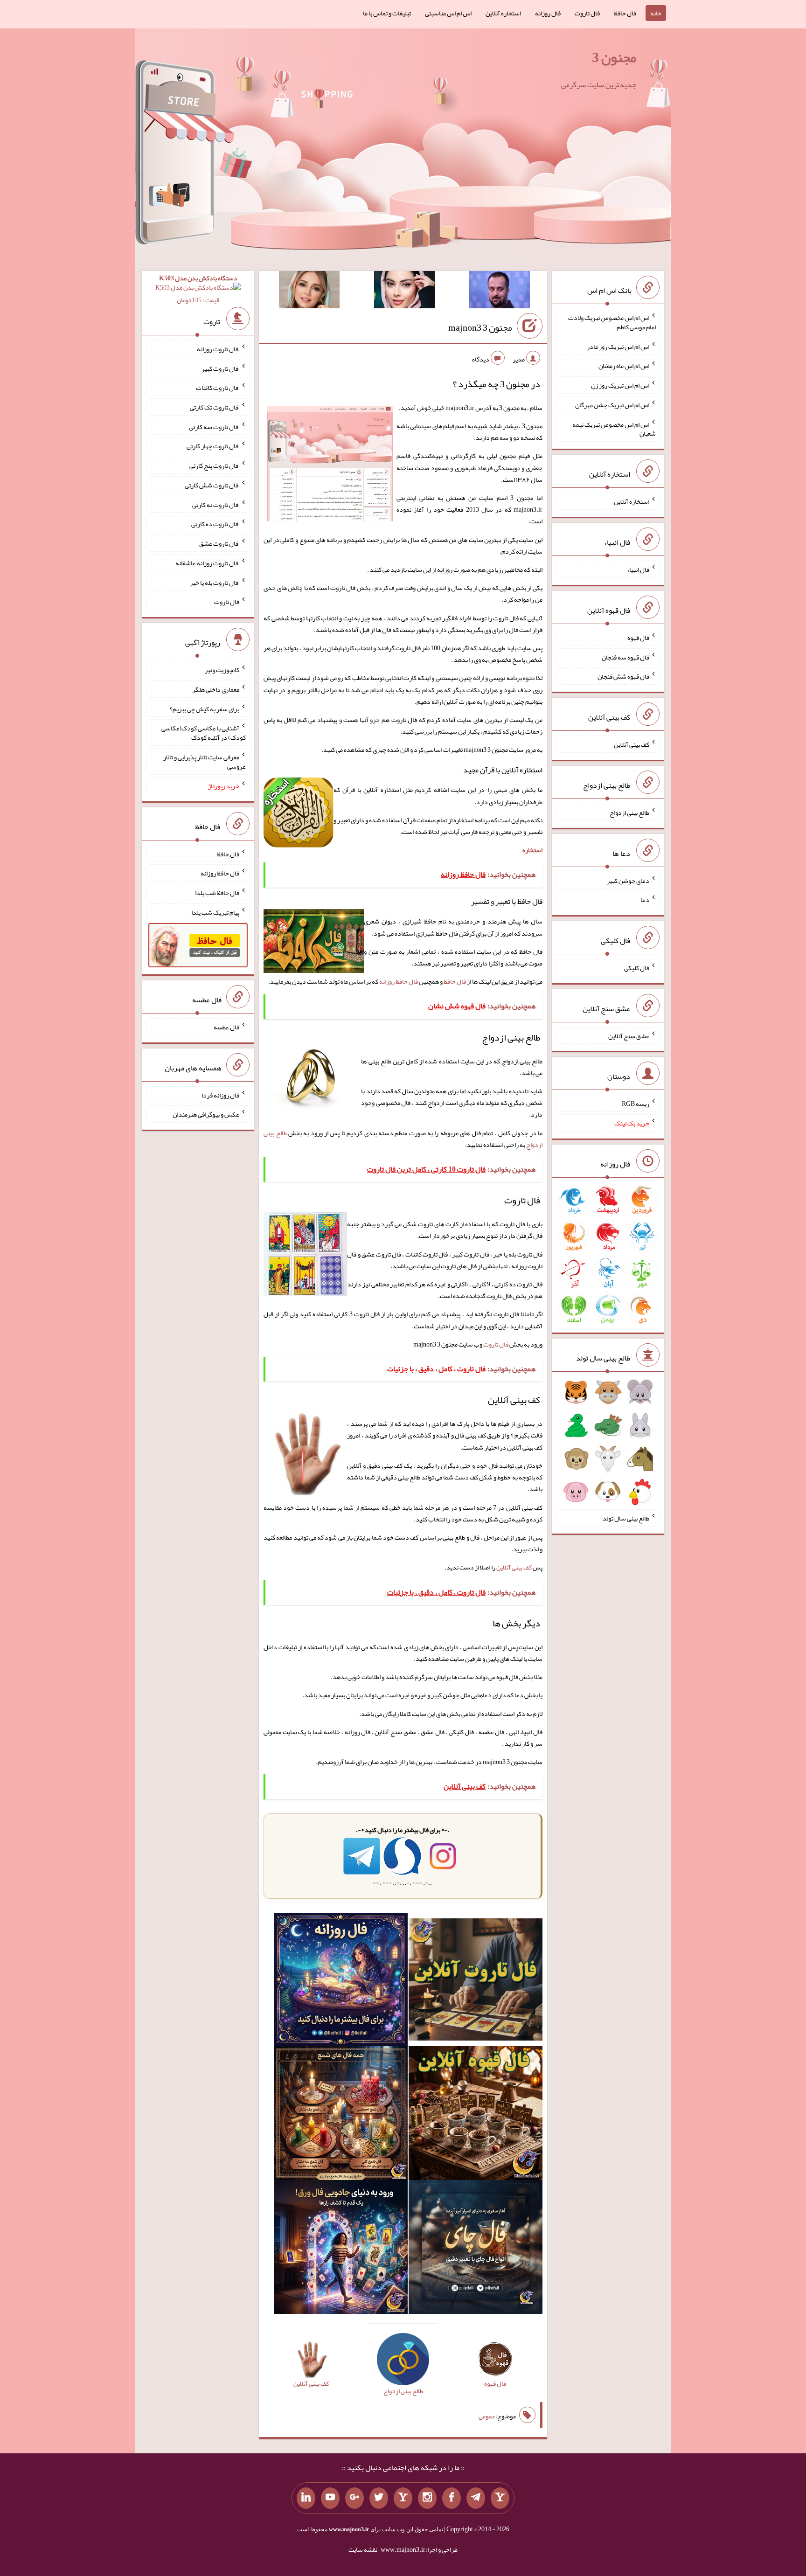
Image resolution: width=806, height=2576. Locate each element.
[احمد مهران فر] (500, 292)
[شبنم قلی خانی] (309, 292)
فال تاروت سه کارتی (214, 426)
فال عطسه (226, 1027)
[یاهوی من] (500, 2498)
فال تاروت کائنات (218, 388)
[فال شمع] (341, 2115)
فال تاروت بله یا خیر (215, 582)
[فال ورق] (341, 2249)
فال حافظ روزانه (399, 981)
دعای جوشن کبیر (628, 880)
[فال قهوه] (476, 2115)
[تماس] (403, 2498)
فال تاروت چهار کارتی (213, 446)
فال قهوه (638, 638)
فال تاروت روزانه (218, 349)
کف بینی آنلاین (514, 1567)
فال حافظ (625, 13)
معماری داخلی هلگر (216, 689)
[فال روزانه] (341, 1981)
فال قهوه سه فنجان (625, 657)
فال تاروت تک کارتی (215, 407)
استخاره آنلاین (503, 13)
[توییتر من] (379, 2498)
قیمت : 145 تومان (198, 289)
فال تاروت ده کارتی (215, 524)
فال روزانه (548, 13)
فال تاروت (587, 13)
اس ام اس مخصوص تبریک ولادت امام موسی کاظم (612, 322)
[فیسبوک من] (452, 2498)
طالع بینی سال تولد (626, 1518)
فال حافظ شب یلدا (217, 893)
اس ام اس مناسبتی (448, 13)
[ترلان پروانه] (404, 292)
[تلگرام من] (476, 2498)
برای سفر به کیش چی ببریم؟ (205, 708)
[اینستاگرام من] (427, 2498)
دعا (645, 900)
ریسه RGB (636, 1104)
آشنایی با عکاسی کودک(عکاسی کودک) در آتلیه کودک (204, 733)
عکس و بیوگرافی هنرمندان (206, 1114)
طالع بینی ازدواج (629, 812)
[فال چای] (476, 2249)
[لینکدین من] (306, 2498)
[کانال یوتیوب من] (330, 2498)
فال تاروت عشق (219, 543)
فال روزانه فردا (220, 1095)
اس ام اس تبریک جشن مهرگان (612, 405)
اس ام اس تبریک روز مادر (618, 346)
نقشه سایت (363, 2549)
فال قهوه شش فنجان (623, 676)
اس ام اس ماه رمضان (624, 366)
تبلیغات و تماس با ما (387, 13)
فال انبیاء (638, 569)
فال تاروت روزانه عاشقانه (207, 563)
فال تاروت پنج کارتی (214, 465)
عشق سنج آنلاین (629, 1035)
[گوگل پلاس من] (354, 2498)
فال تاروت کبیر (220, 368)
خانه (656, 13)
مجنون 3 (614, 57)
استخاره (532, 850)
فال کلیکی (637, 968)
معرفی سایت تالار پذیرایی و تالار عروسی (205, 762)
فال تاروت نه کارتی (216, 504)
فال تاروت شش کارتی (212, 485)
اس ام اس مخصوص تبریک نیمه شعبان (614, 429)
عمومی (487, 2416)
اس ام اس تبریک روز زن (620, 385)
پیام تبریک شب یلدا (215, 912)
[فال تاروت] (476, 1981)
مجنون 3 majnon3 (480, 327)
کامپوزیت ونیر (222, 670)
